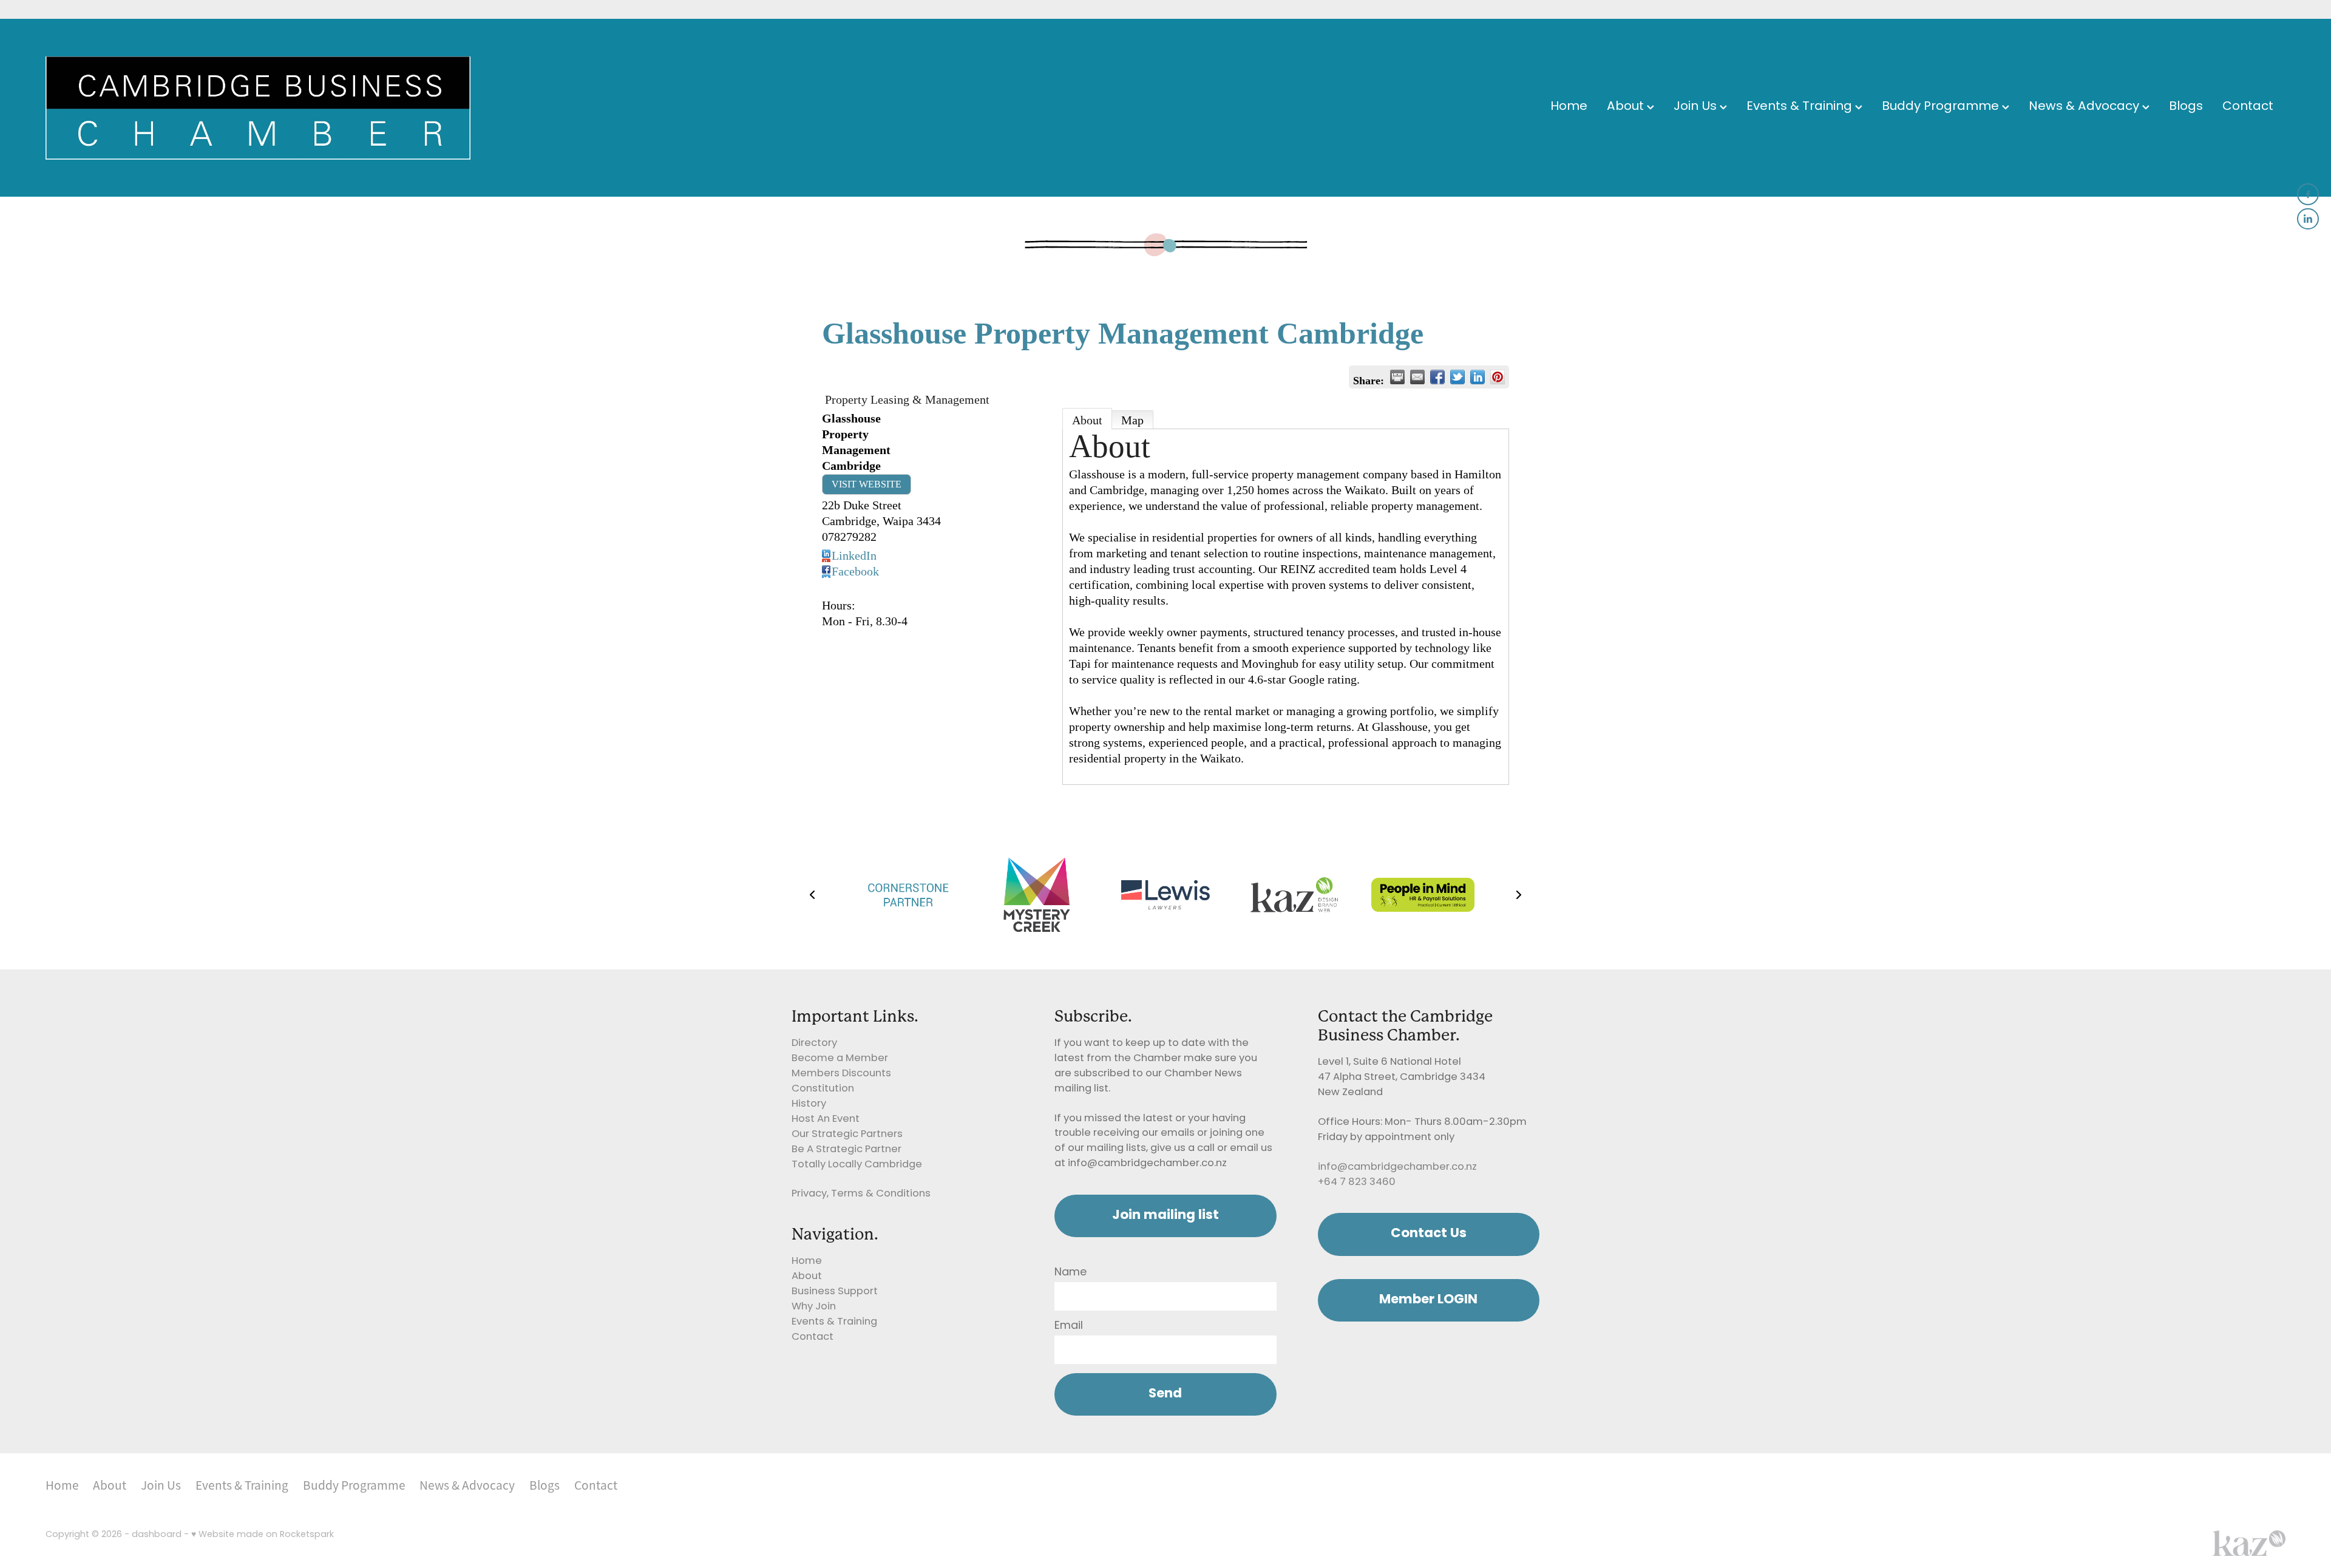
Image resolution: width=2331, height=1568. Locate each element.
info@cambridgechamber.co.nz (1397, 1167)
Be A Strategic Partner (847, 1150)
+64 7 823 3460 (1357, 1183)
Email (1069, 1326)
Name (1070, 1273)
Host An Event (826, 1119)
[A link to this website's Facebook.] (2308, 194)
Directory (814, 1044)
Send (1165, 1394)
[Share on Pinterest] (1498, 377)
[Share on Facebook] (1437, 377)
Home (1569, 107)
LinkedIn (854, 555)
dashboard (157, 1535)
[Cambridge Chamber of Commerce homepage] (270, 108)
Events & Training (1801, 107)
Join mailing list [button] (1165, 1216)
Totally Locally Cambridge (857, 1165)
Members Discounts (841, 1074)
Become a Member (840, 1059)
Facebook (855, 571)
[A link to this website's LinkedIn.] (2308, 219)
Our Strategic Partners (847, 1135)
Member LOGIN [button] (1428, 1300)
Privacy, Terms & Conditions (861, 1194)
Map (1132, 420)
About (1627, 107)
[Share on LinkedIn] (1478, 377)
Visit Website (867, 484)
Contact (2248, 107)
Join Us (1697, 107)
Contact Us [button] (1429, 1234)
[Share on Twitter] (1457, 377)
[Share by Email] (1417, 377)
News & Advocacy (2085, 107)
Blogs (2186, 107)
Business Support (835, 1292)
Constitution (823, 1089)
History (809, 1104)
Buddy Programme (1942, 107)
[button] (812, 895)
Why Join (814, 1307)
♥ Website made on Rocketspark (263, 1535)
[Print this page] (1397, 377)
